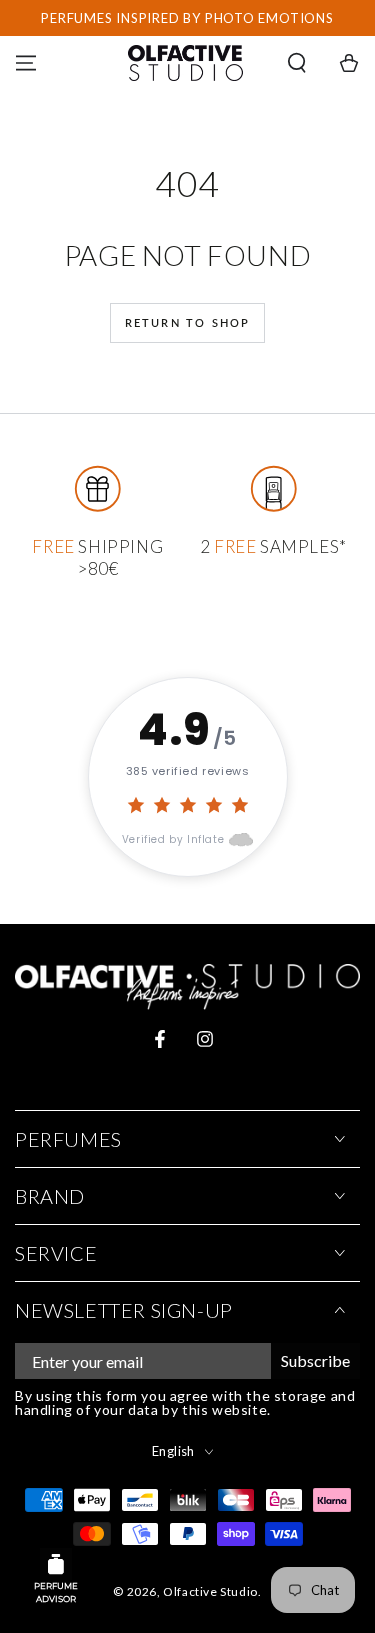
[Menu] (26, 63)
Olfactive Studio (210, 1591)
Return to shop (188, 322)
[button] (297, 63)
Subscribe (315, 1360)
